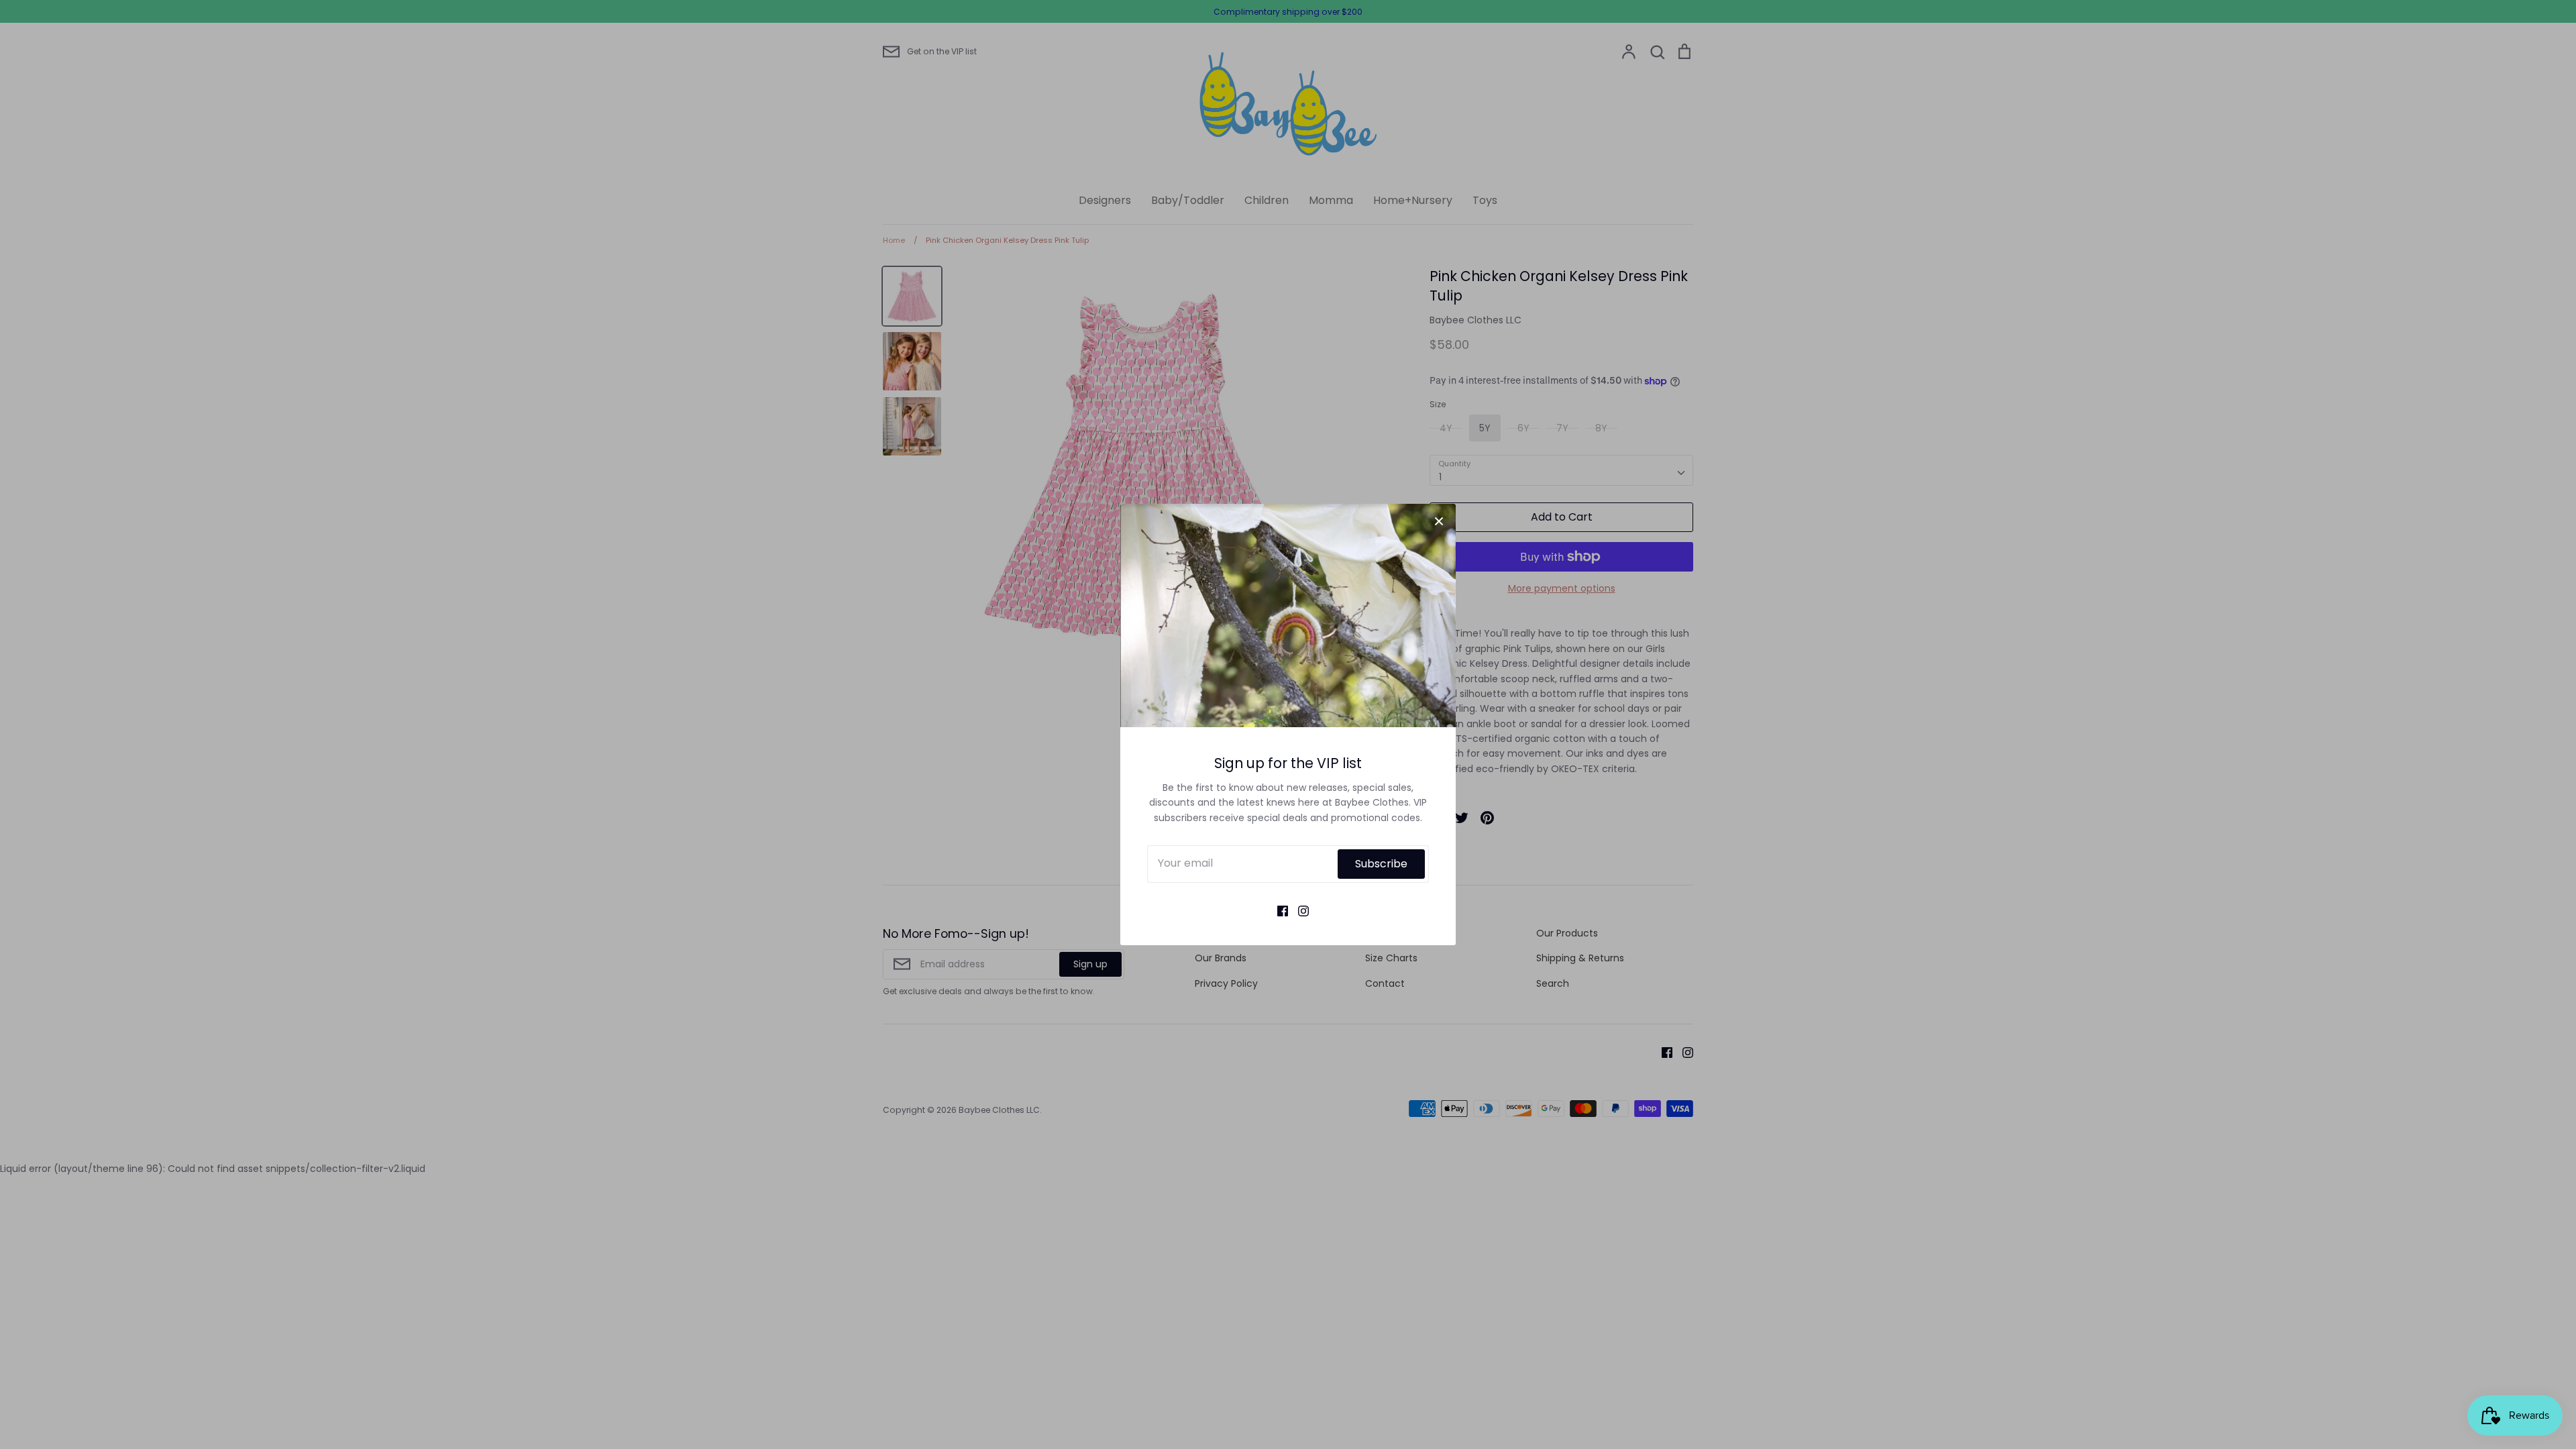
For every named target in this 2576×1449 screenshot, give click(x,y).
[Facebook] (1278, 910)
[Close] (1439, 521)
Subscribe (1381, 864)
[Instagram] (1298, 910)
